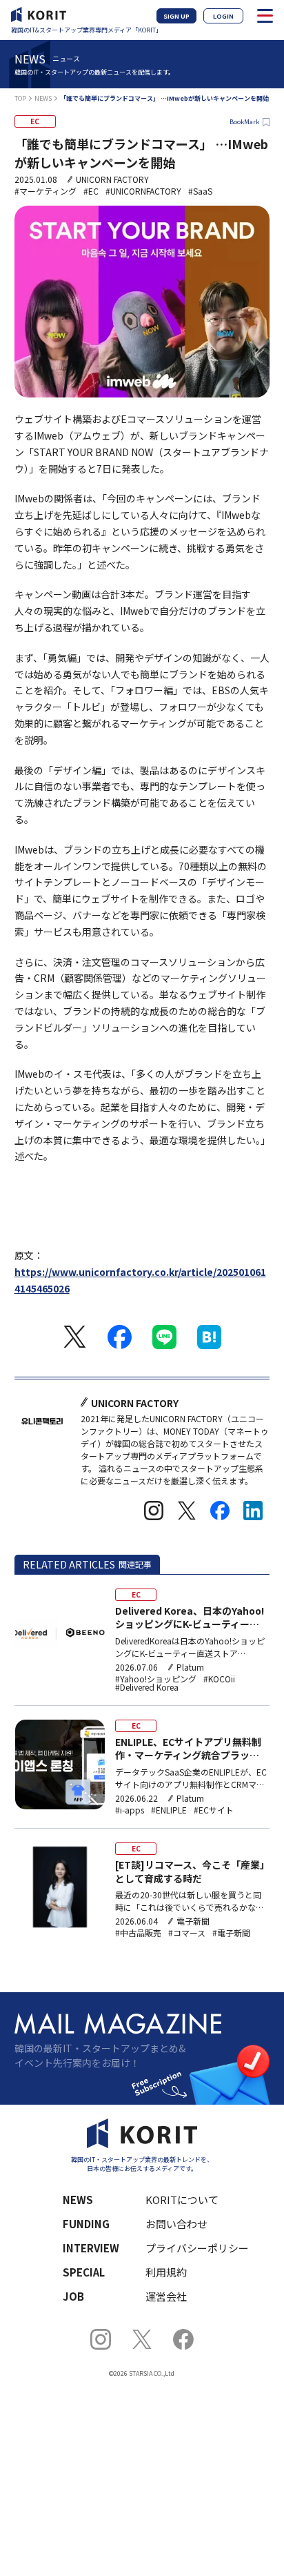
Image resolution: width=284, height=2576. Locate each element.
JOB (73, 2296)
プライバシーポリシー (197, 2248)
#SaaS (200, 191)
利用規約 (166, 2272)
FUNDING (86, 2224)
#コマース (187, 1933)
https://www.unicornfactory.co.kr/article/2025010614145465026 (140, 1280)
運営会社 (166, 2296)
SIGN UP (176, 16)
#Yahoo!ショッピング (156, 1679)
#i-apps (130, 1810)
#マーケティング (45, 191)
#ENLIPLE (169, 1810)
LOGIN (223, 16)
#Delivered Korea (147, 1687)
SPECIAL (84, 2272)
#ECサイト (214, 1810)
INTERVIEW (91, 2248)
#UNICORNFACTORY (143, 191)
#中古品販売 (138, 1933)
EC (35, 121)
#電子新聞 (231, 1933)
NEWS (43, 98)
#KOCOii (219, 1679)
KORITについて (182, 2200)
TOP (20, 98)
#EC (91, 191)
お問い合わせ (176, 2224)
